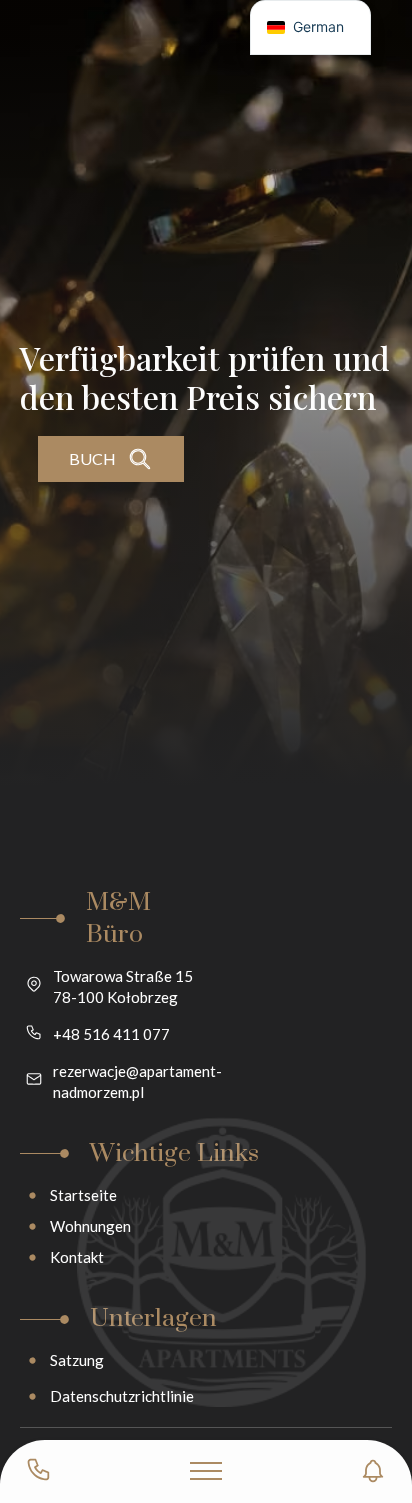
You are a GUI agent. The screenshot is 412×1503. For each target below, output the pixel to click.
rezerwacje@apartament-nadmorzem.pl (137, 1081)
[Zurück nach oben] (362, 1388)
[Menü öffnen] (206, 1471)
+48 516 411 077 (111, 1034)
